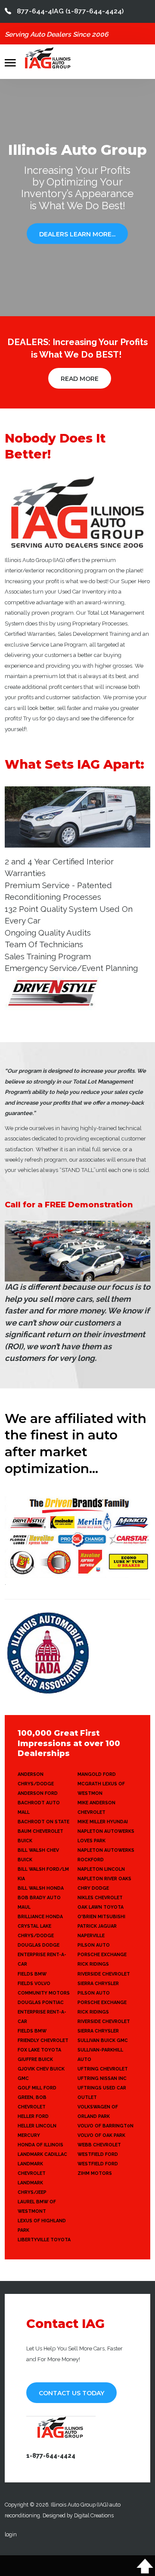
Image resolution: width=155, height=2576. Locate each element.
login (11, 2534)
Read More (80, 379)
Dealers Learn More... (77, 234)
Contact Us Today (71, 2393)
